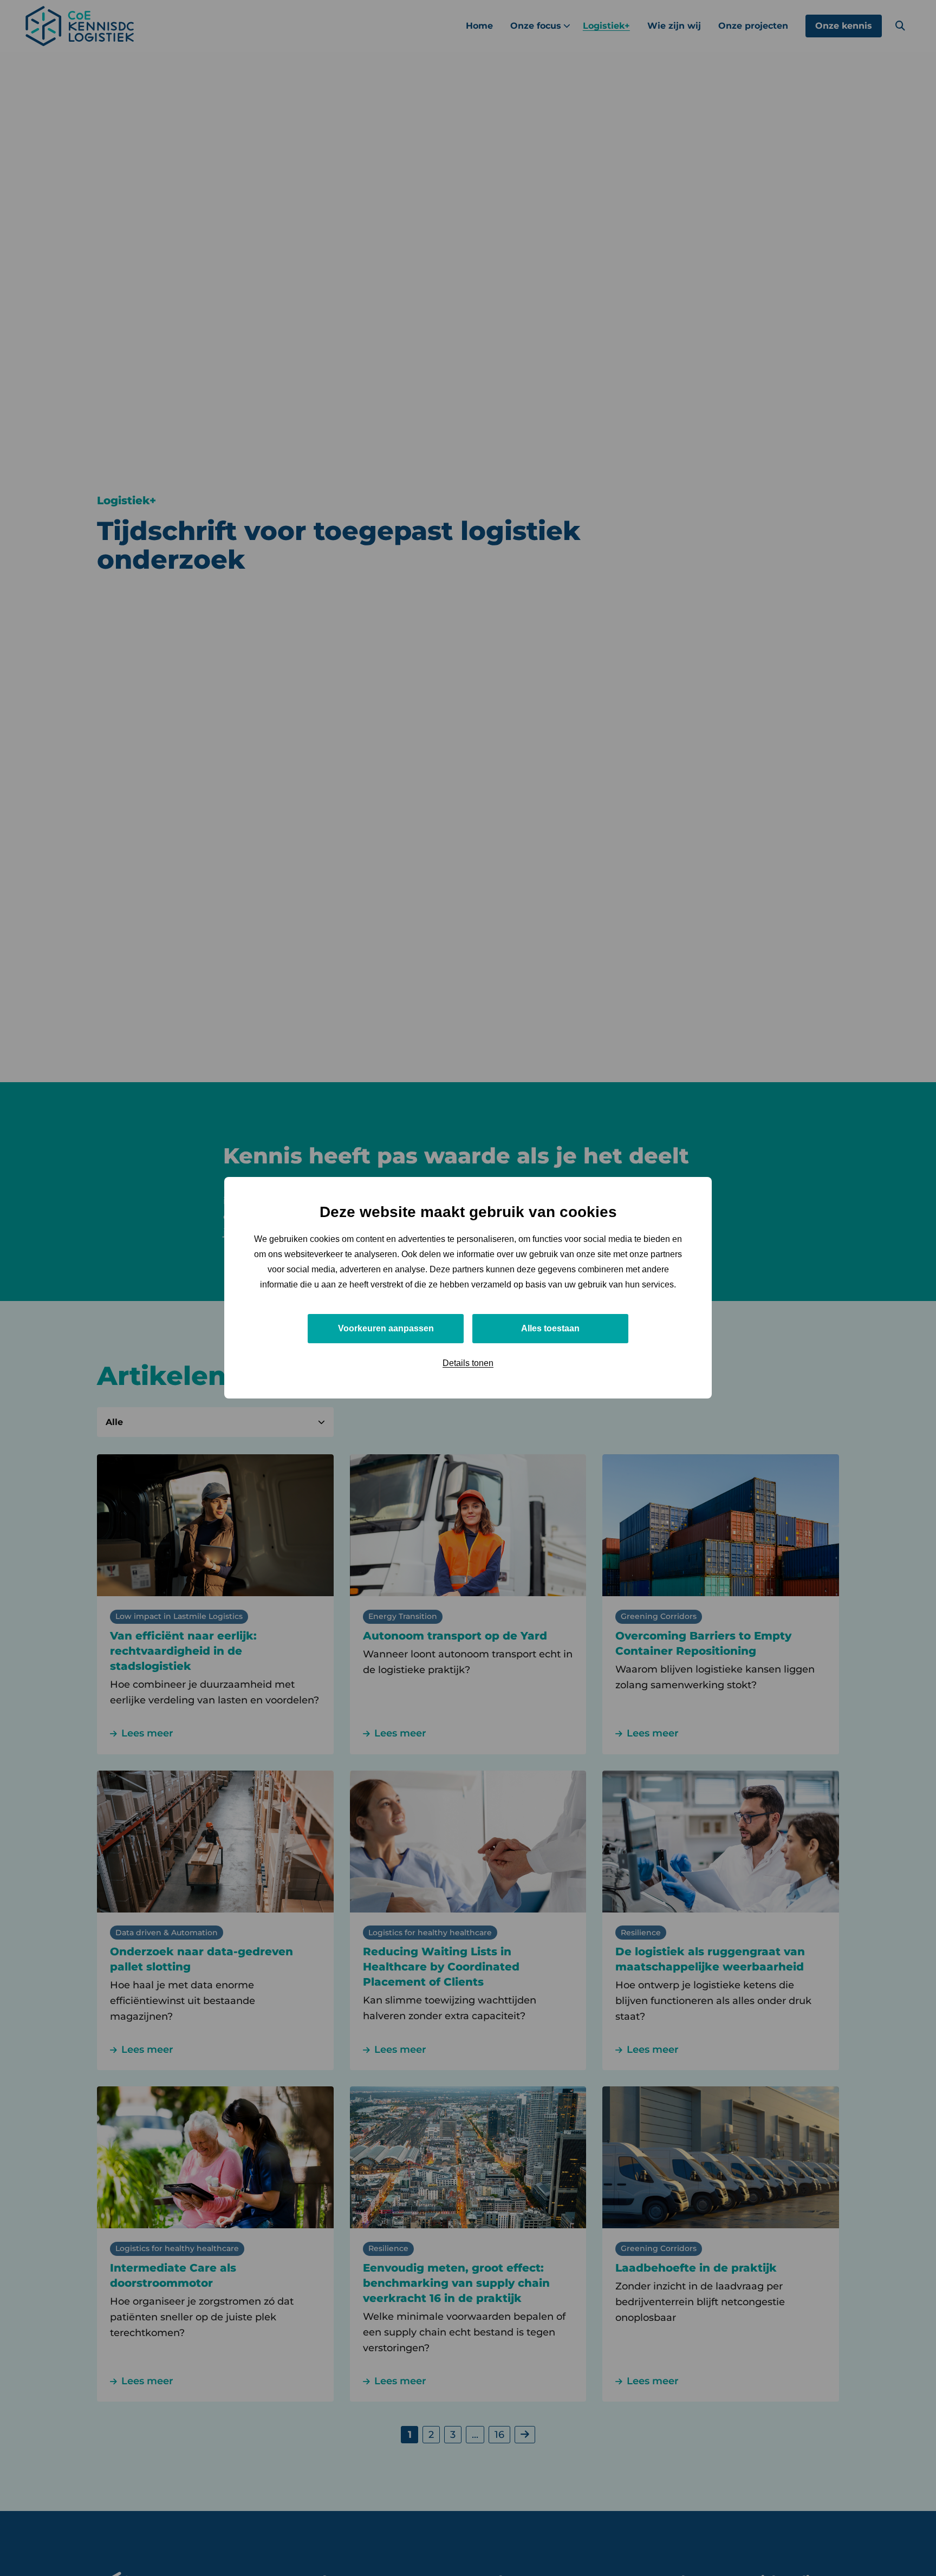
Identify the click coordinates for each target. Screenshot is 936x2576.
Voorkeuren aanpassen (386, 1329)
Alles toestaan (550, 1329)
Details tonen (468, 1364)
